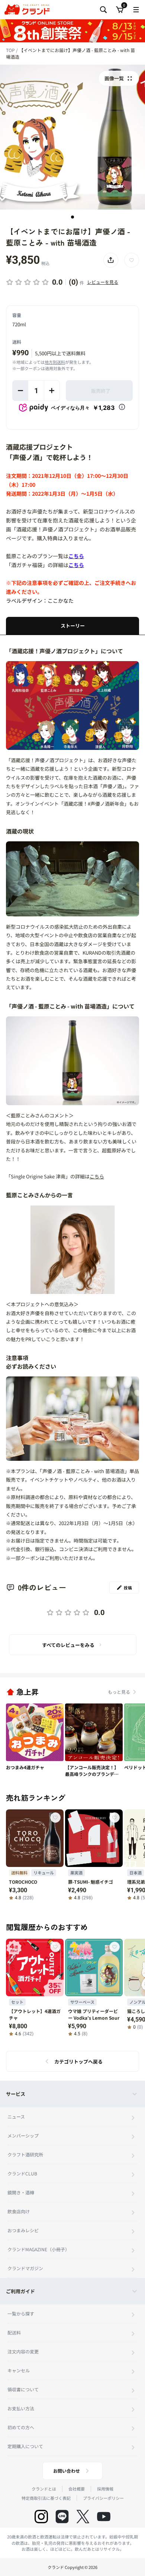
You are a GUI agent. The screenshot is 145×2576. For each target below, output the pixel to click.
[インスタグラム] (41, 2517)
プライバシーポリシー (103, 2498)
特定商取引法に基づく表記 (46, 2498)
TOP (11, 50)
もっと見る (119, 1692)
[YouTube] (104, 2517)
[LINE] (62, 2517)
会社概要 (77, 2489)
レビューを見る (103, 282)
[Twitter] (83, 2517)
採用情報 (105, 2489)
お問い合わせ (67, 2471)
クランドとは (44, 2489)
